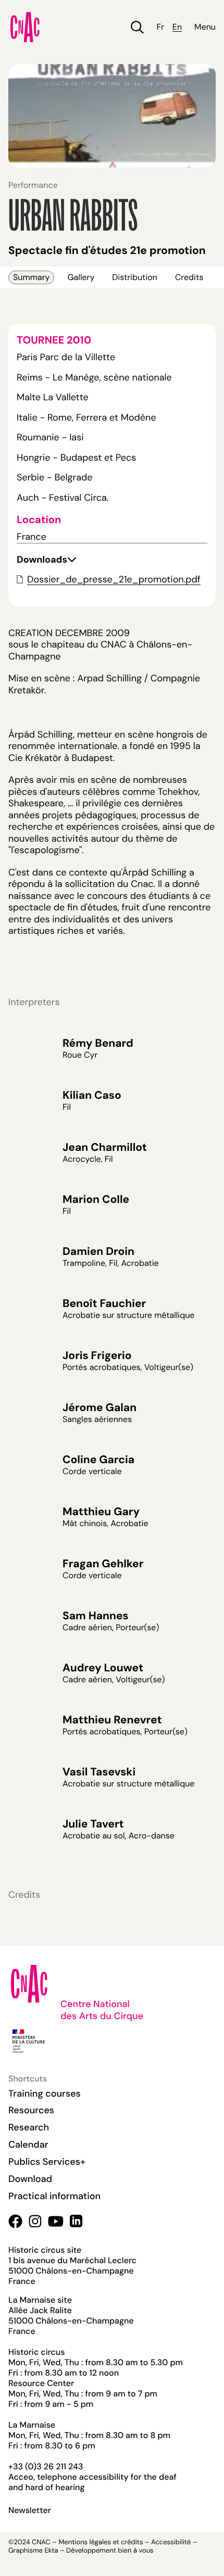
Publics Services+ (47, 2162)
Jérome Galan (99, 1407)
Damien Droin (98, 1251)
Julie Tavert (93, 1824)
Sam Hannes (96, 1616)
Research (29, 2127)
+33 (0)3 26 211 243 (46, 2466)
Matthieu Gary (101, 1512)
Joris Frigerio (97, 1355)
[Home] (25, 27)
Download (30, 2179)
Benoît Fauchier (104, 1303)
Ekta (51, 2551)
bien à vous (135, 2551)
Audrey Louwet (103, 1668)
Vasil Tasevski (99, 1772)
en (177, 27)
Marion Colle (96, 1199)
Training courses (45, 2093)
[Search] (137, 27)
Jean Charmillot (105, 1147)
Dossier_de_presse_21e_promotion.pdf (114, 579)
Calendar (28, 2144)
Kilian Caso (92, 1095)
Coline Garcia (98, 1460)
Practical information (54, 2196)
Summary (31, 277)
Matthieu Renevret (112, 1720)
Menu (205, 27)
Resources (31, 2110)
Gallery (81, 277)
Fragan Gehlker (103, 1564)
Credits (189, 277)
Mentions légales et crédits (101, 2542)
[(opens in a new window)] (15, 2221)
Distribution (135, 277)
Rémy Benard (98, 1043)
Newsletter (30, 2510)
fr (160, 27)
